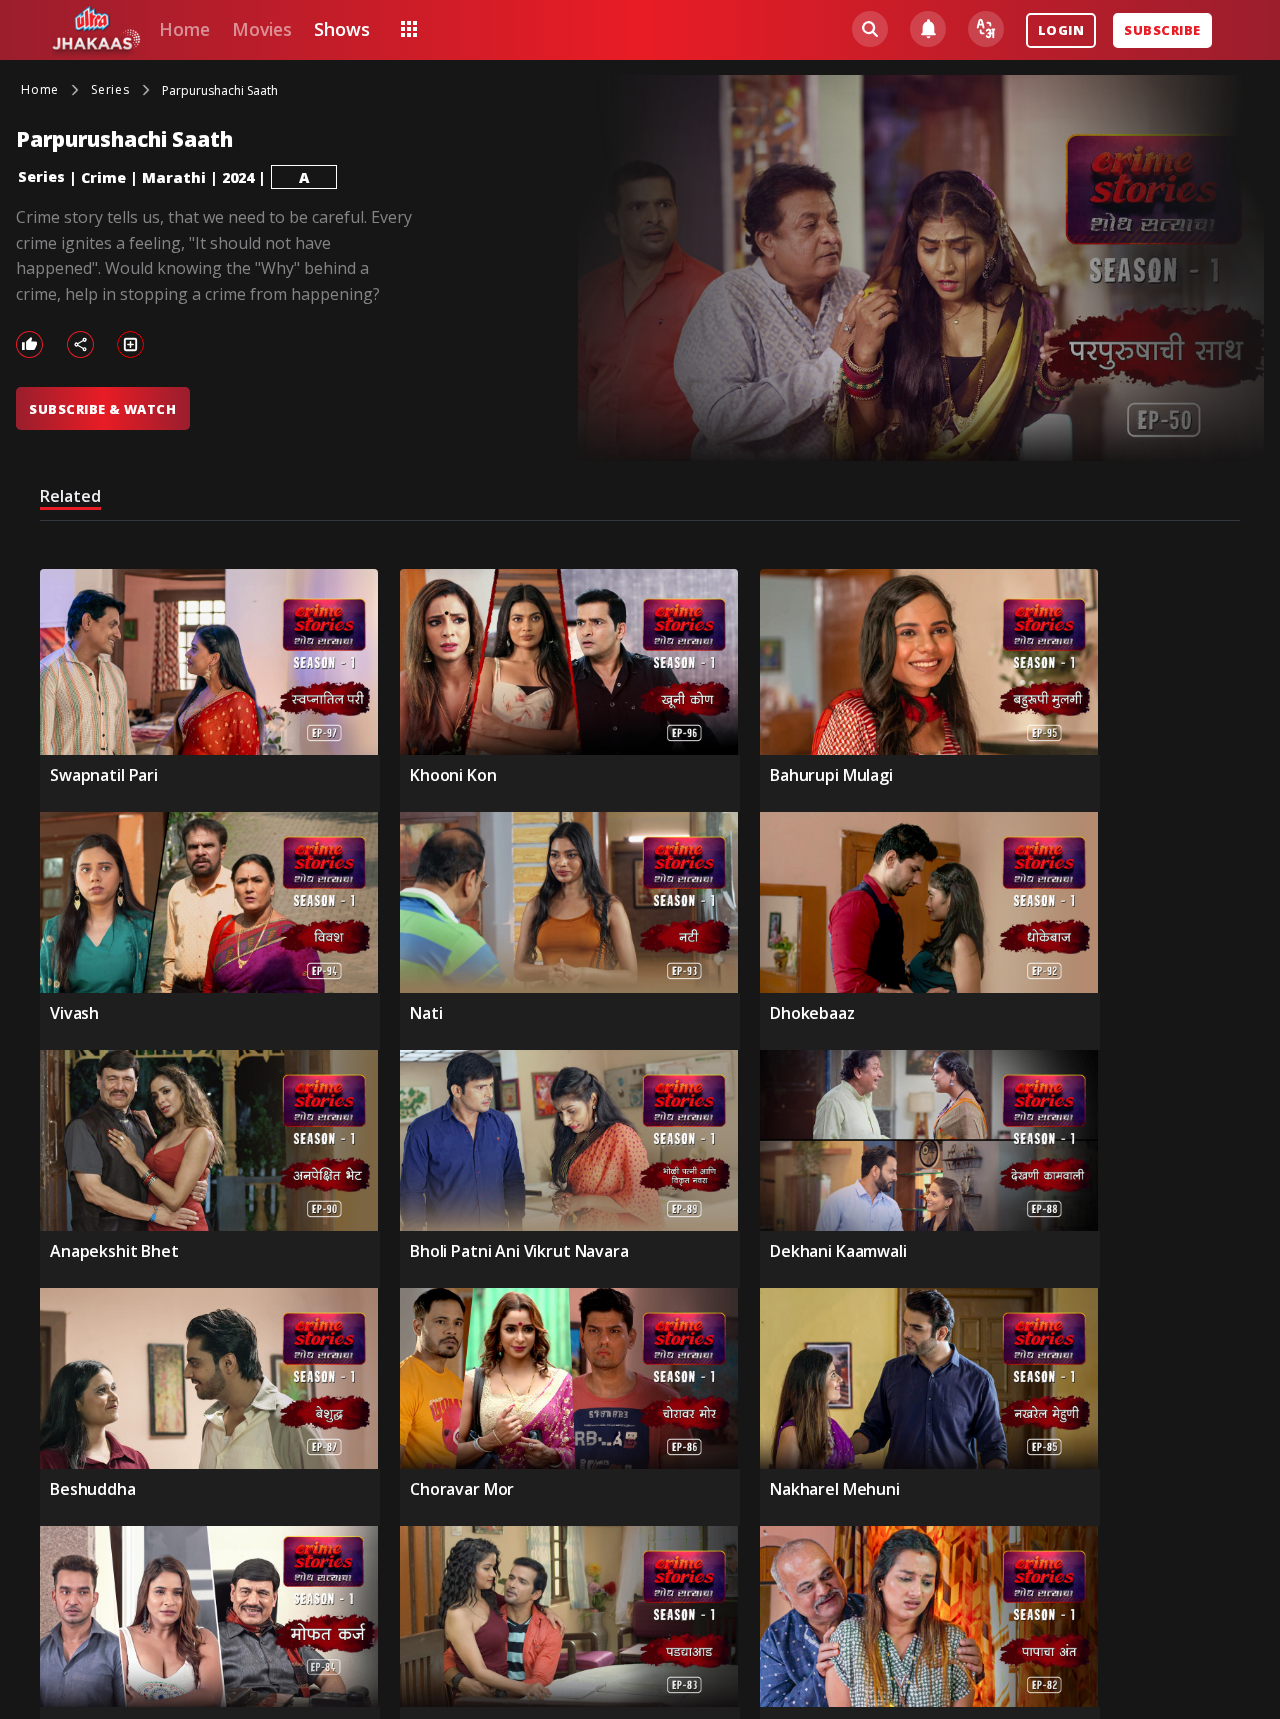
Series (41, 176)
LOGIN (1061, 30)
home (184, 29)
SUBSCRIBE (1162, 30)
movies (262, 29)
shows (341, 29)
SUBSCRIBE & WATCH (102, 409)
